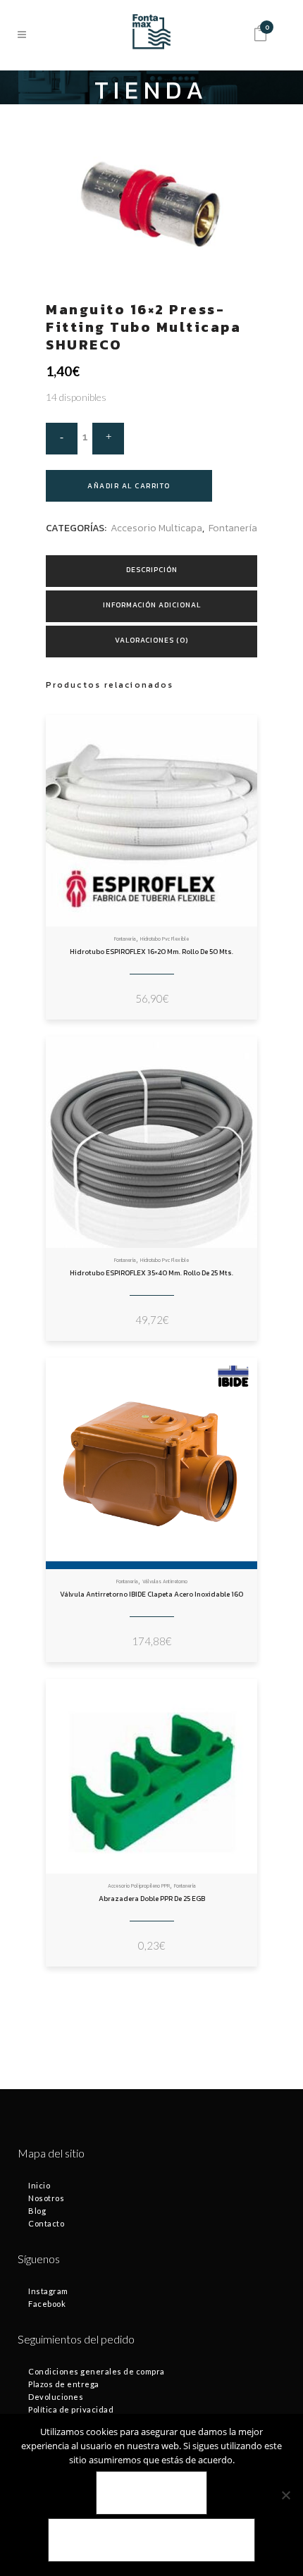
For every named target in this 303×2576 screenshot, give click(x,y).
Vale (152, 2493)
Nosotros (46, 2198)
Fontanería (233, 528)
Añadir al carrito (129, 486)
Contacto (46, 2223)
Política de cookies (151, 2540)
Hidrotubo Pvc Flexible (165, 939)
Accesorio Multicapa (156, 528)
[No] (285, 2495)
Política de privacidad (71, 2409)
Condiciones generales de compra (97, 2371)
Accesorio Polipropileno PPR (139, 1886)
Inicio (39, 2185)
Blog (37, 2211)
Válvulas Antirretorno (165, 1581)
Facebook (47, 2304)
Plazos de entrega (64, 2384)
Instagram (48, 2291)
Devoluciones (56, 2397)
